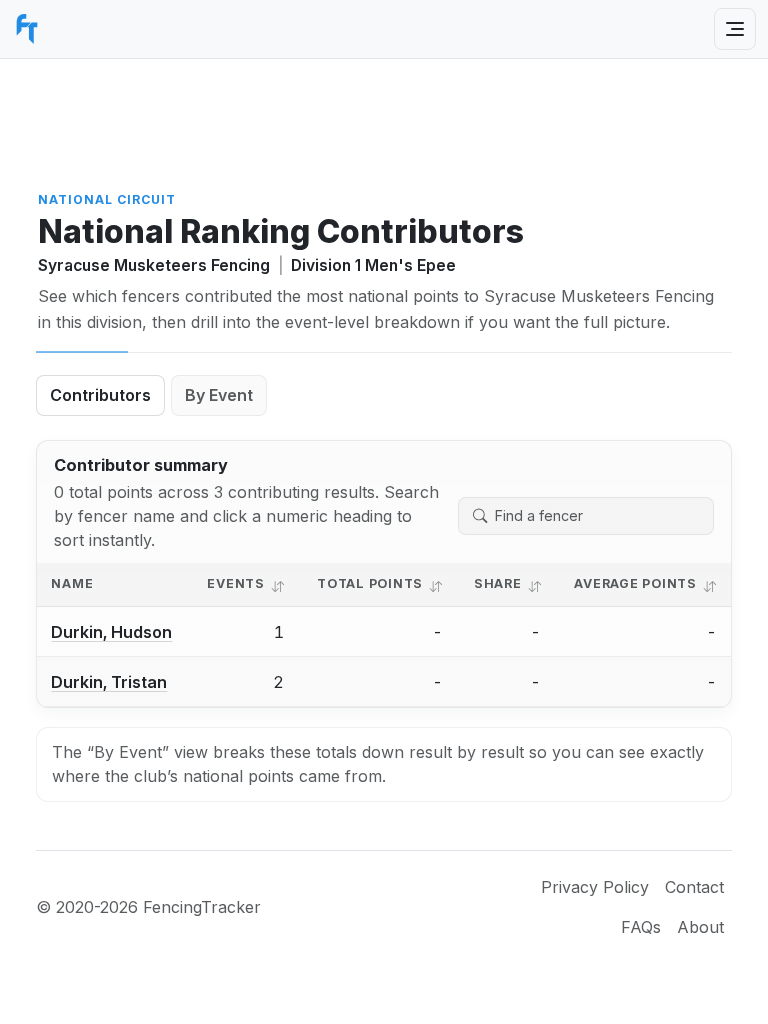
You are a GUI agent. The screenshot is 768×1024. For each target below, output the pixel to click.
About (700, 927)
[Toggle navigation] (735, 29)
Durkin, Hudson (111, 632)
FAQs (641, 927)
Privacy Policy (595, 887)
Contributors (100, 395)
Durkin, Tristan (109, 682)
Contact (694, 887)
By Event (219, 395)
